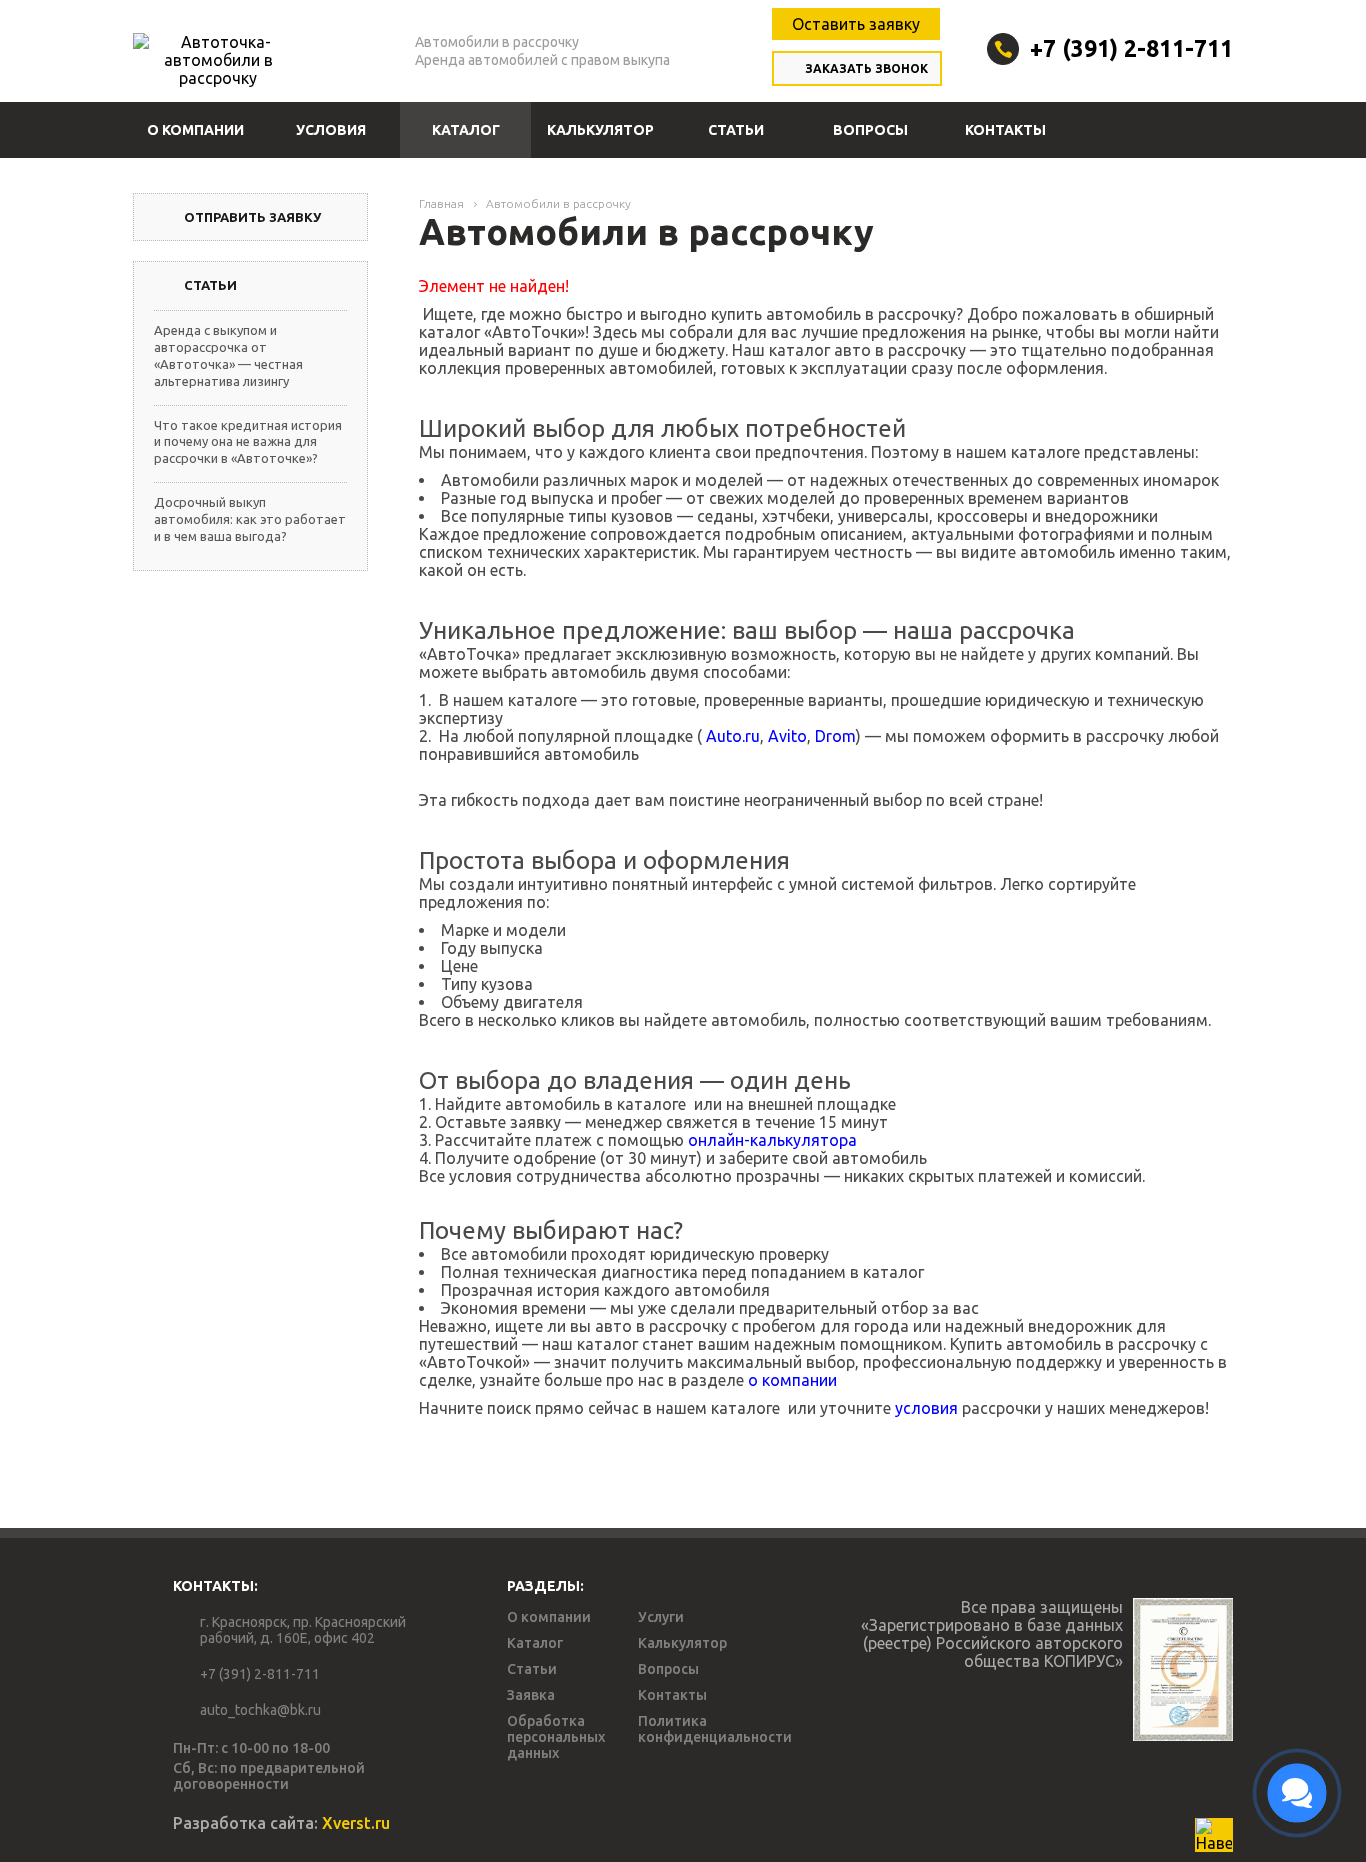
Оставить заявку (856, 24)
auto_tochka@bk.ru (260, 1710)
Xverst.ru (356, 1823)
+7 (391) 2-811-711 (1131, 48)
